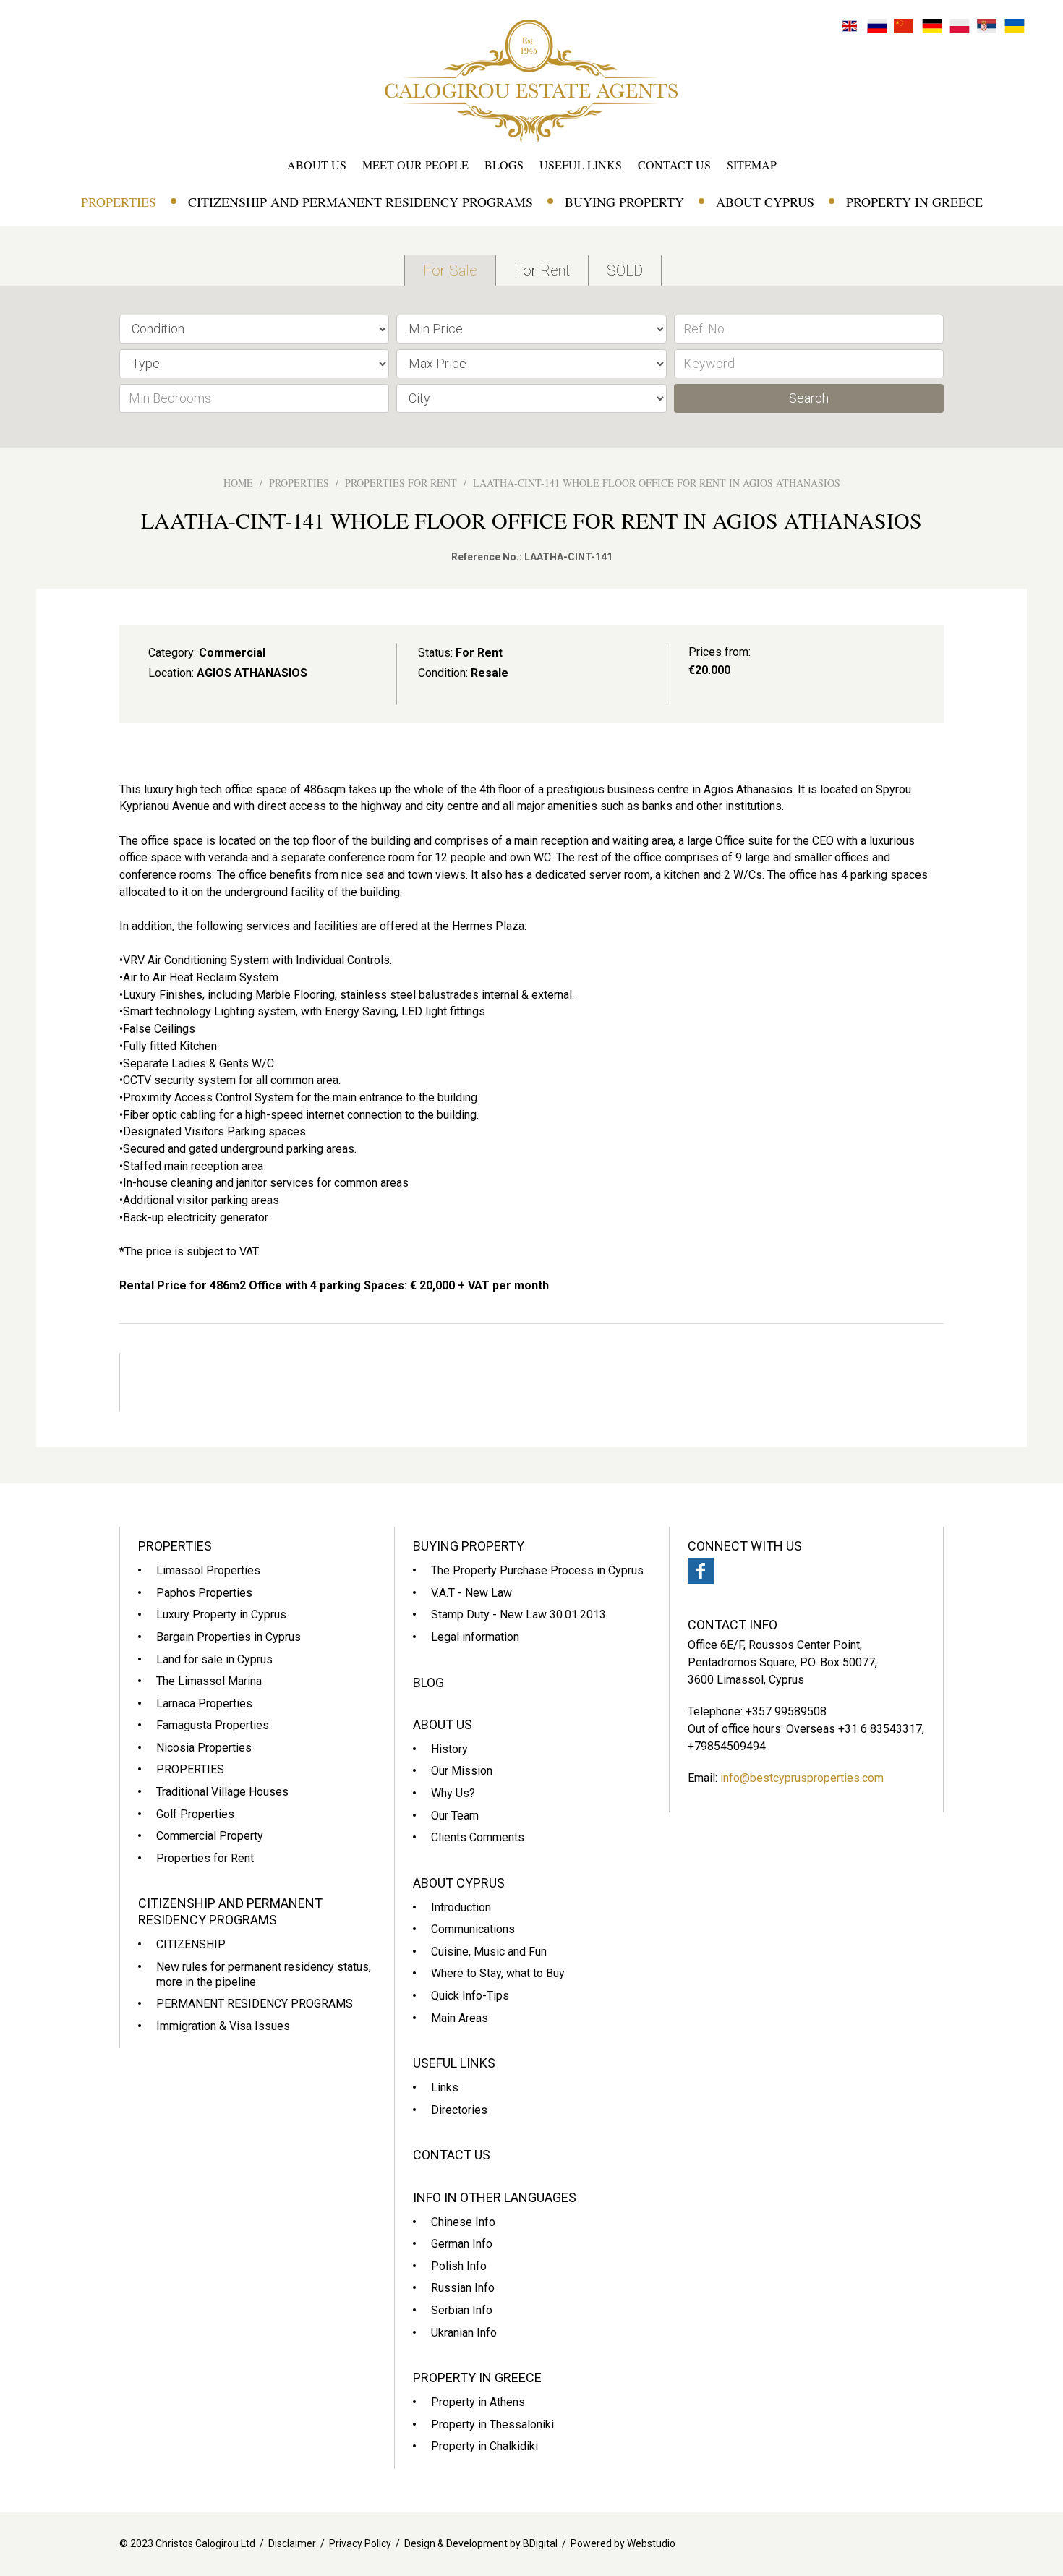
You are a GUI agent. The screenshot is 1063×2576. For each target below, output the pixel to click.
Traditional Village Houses (222, 1792)
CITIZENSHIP (191, 1944)
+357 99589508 (786, 1711)
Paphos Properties (204, 1593)
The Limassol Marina (209, 1681)
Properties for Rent (205, 1858)
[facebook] (701, 1571)
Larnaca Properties (204, 1703)
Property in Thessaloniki (492, 2424)
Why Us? (453, 1793)
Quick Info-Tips (470, 1996)
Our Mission (462, 1771)
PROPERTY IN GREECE (914, 202)
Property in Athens (478, 2402)
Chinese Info (463, 2222)
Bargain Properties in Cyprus (229, 1637)
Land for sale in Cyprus (214, 1659)
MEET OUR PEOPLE (415, 165)
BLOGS (504, 165)
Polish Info (459, 2266)
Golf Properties (195, 1814)
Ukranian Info (464, 2333)
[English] (850, 25)
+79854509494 (727, 1746)
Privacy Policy (360, 2543)
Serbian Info (462, 2310)
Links (445, 2087)
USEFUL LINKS (581, 165)
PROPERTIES (119, 202)
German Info (462, 2244)
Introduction (461, 1907)
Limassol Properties (208, 1570)
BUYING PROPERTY (624, 202)
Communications (473, 1929)
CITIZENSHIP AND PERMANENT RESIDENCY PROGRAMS (360, 202)
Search (809, 398)
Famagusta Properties (213, 1725)
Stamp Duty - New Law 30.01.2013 (518, 1615)
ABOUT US (317, 165)
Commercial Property (210, 1836)
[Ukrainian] (1015, 25)
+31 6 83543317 (880, 1729)
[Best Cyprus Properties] (531, 80)
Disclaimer (292, 2543)
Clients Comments (478, 1837)
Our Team (455, 1816)
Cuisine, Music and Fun (489, 1952)
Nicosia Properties (204, 1748)
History (449, 1749)
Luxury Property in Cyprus (221, 1615)
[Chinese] (905, 25)
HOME (238, 483)
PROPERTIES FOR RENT (401, 483)
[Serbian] (987, 25)
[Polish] (960, 25)
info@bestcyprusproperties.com (802, 1778)
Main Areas (460, 2018)
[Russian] (877, 25)
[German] (932, 25)
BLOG (428, 1682)
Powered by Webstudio (623, 2543)
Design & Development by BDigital (481, 2543)
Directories (459, 2110)
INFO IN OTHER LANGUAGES (495, 2197)
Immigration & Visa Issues (223, 2026)
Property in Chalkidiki (484, 2446)
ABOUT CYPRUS (765, 202)
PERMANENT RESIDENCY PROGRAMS (255, 2004)
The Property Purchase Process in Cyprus (537, 1570)
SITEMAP (752, 165)
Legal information (475, 1637)
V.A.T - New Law (471, 1593)
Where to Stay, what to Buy (498, 1973)
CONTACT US (674, 165)
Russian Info (463, 2288)
